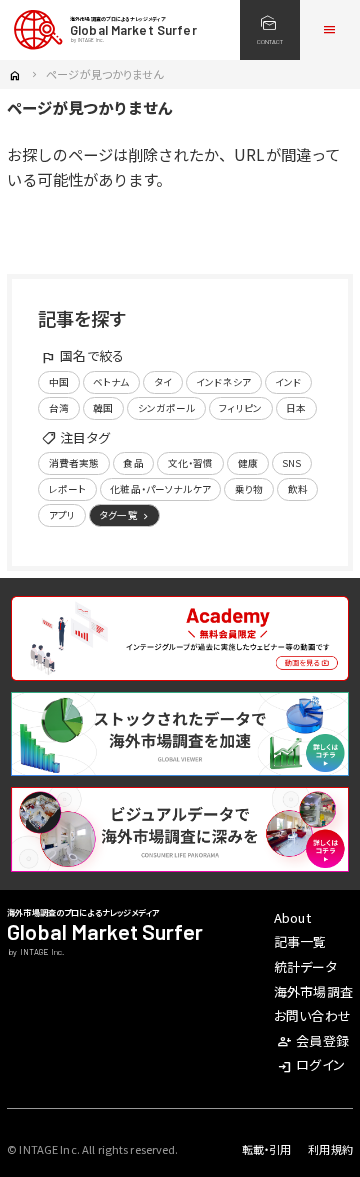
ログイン (311, 1064)
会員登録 (313, 1040)
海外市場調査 (313, 991)
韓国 (103, 408)
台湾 (59, 408)
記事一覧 (300, 941)
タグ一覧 (125, 515)
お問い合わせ (312, 1015)
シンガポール (167, 408)
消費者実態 (74, 463)
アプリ (62, 515)
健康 (248, 463)
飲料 (298, 489)
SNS (291, 463)
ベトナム (111, 382)
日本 (296, 408)
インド (288, 382)
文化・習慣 (191, 463)
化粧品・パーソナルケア (160, 489)
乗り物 (249, 489)
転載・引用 (267, 1149)
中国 (59, 382)
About (292, 917)
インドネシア (223, 382)
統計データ (305, 966)
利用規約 (330, 1149)
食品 (133, 463)
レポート (68, 489)
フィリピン (240, 408)
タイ (163, 382)
